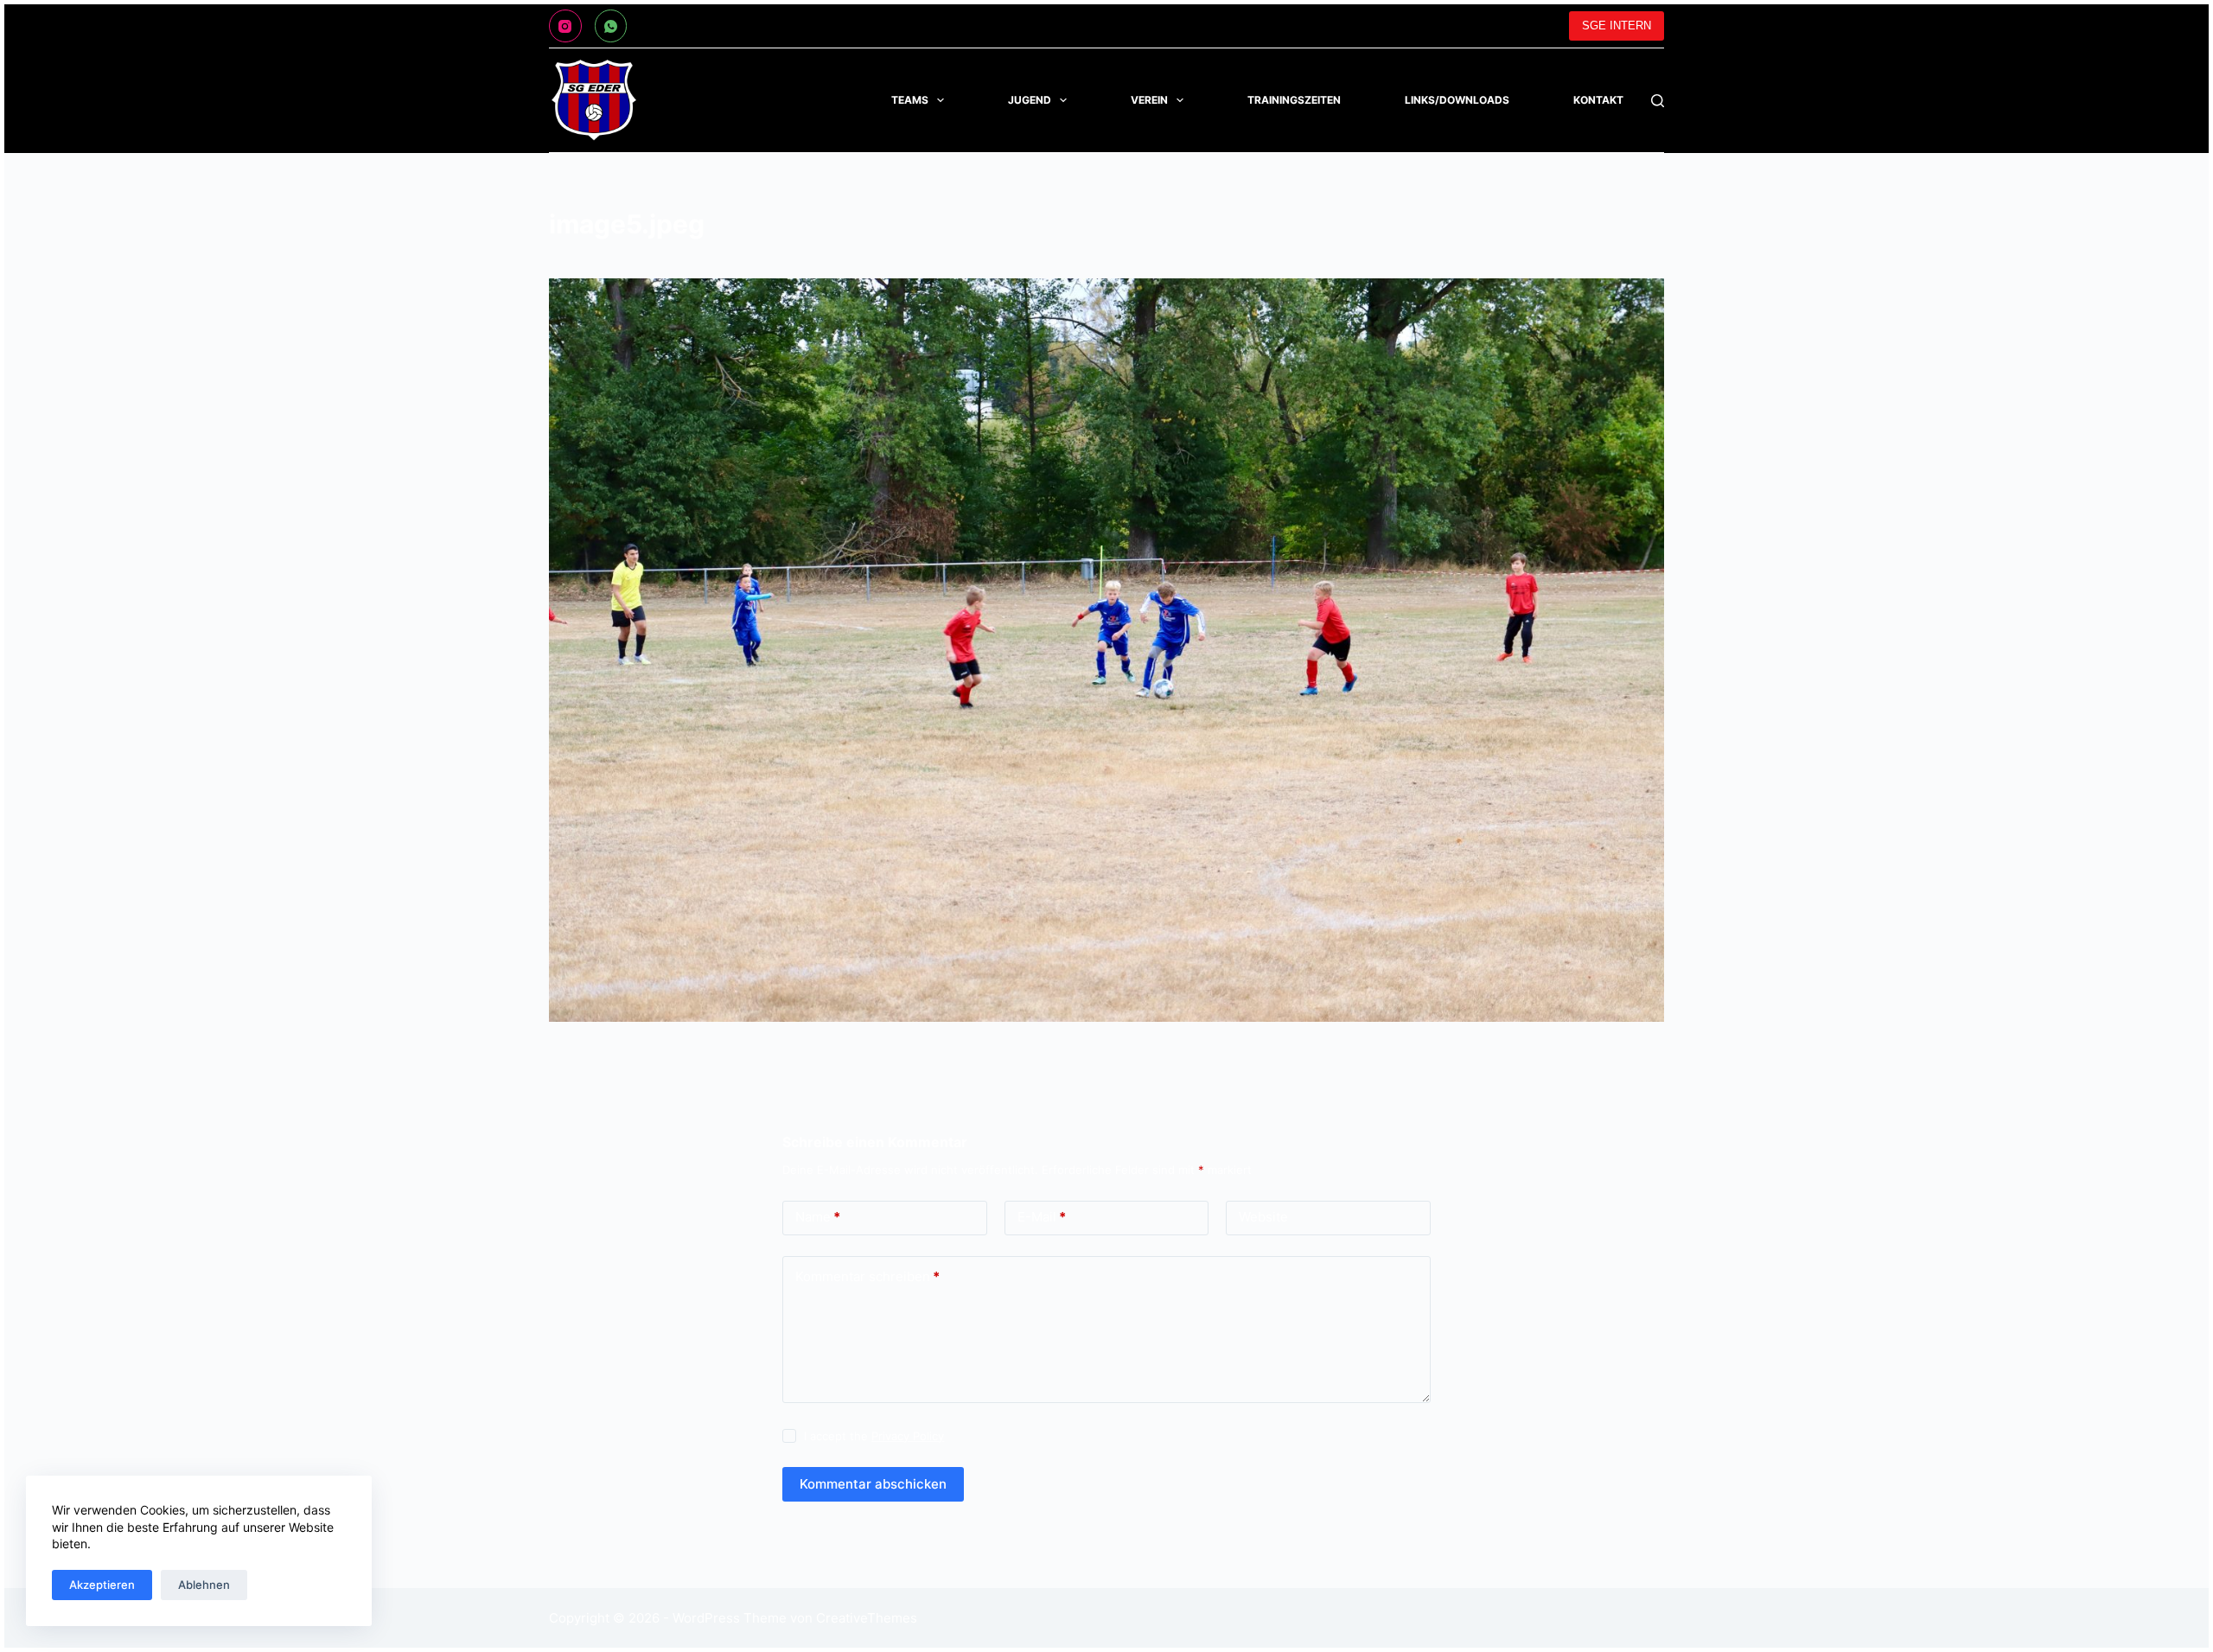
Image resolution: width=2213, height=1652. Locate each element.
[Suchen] (1658, 101)
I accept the (874, 1436)
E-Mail (1042, 1217)
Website (1263, 1217)
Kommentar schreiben (867, 1276)
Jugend (1030, 100)
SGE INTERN (1617, 26)
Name (818, 1217)
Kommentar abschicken (873, 1484)
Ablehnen (204, 1585)
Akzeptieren (102, 1585)
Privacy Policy (908, 1436)
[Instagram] (565, 26)
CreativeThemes (867, 1618)
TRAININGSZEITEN (1294, 100)
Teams (910, 100)
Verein (1149, 100)
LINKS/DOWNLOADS (1457, 100)
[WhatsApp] (611, 26)
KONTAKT (1598, 100)
